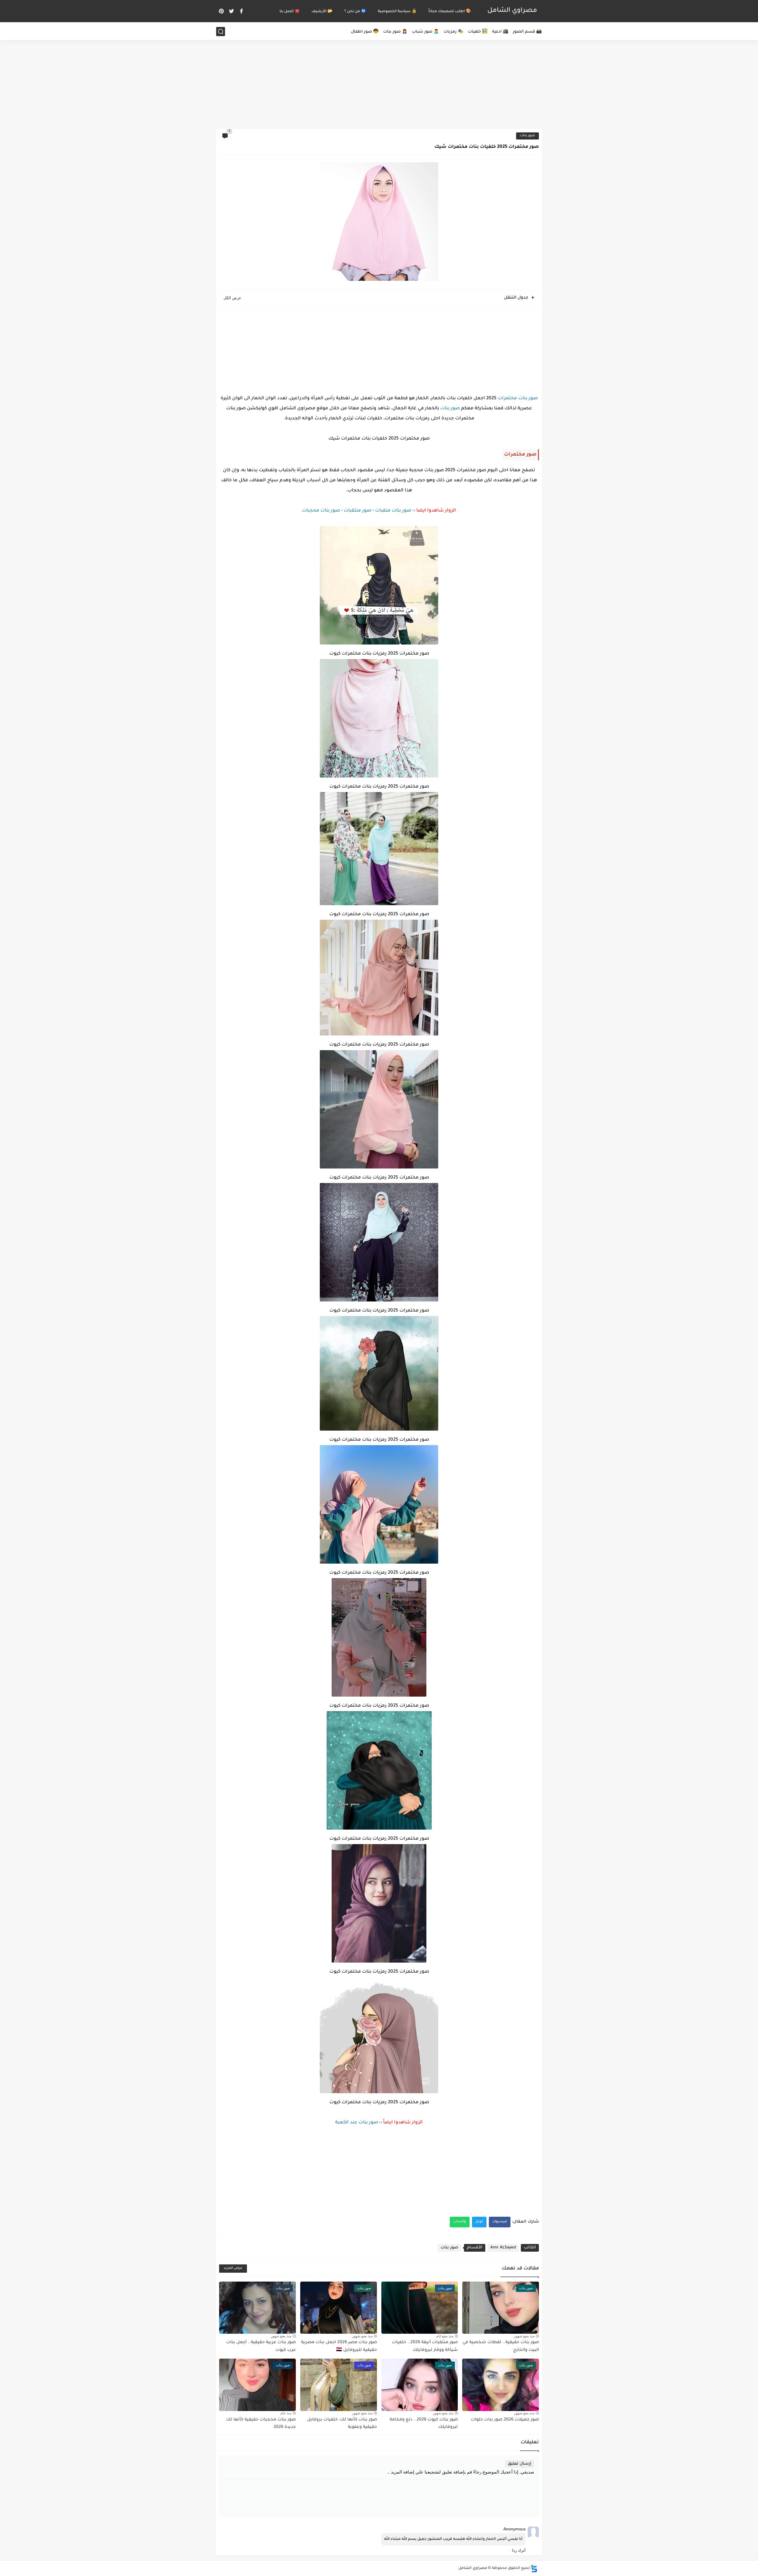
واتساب (460, 2222)
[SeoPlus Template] (534, 2568)
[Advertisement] (379, 83)
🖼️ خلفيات (478, 32)
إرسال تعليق (519, 2464)
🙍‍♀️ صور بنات (395, 32)
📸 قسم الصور (527, 32)
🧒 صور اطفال (365, 32)
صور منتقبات (358, 511)
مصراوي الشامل (512, 11)
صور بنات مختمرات (518, 399)
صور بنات (527, 136)
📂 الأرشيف (322, 12)
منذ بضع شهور (524, 2336)
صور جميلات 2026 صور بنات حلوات (505, 2420)
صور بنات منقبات (393, 511)
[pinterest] (221, 11)
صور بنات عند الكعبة (357, 2123)
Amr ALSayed (503, 2248)
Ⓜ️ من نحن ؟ (355, 12)
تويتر (479, 2222)
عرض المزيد (233, 2268)
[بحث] (221, 32)
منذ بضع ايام (445, 2336)
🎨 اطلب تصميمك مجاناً (450, 12)
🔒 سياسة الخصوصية (397, 12)
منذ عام (286, 2413)
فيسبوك (500, 2222)
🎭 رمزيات (453, 32)
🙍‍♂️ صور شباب (425, 32)
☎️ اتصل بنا (290, 12)
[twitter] (231, 11)
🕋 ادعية (500, 32)
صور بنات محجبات (321, 511)
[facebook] (241, 11)
